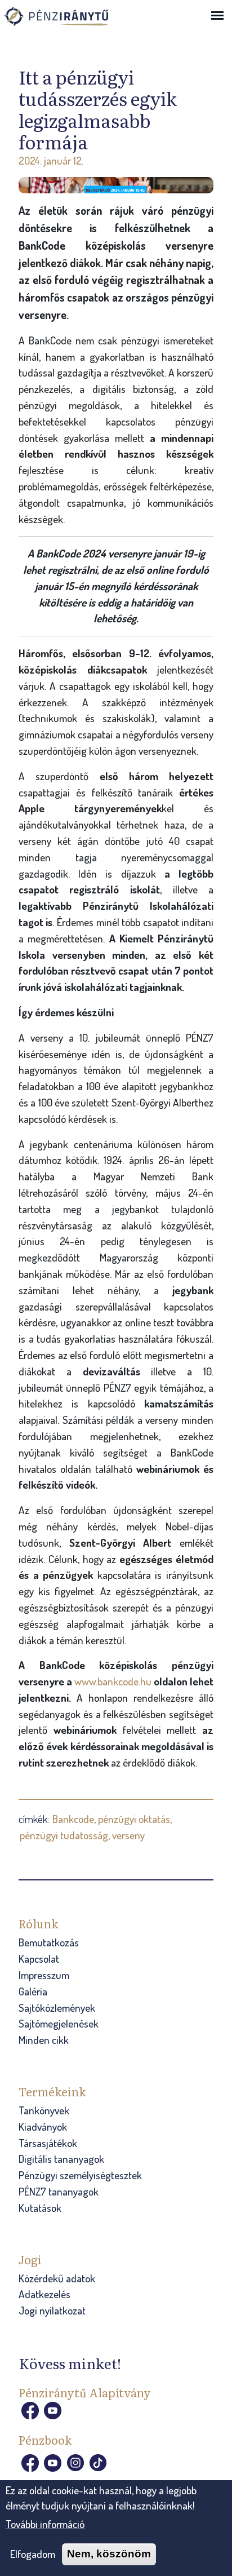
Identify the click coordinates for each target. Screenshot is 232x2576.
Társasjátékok (48, 2143)
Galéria (33, 1991)
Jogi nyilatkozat (52, 2310)
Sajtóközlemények (57, 2008)
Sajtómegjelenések (59, 2023)
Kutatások (40, 2208)
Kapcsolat (39, 1958)
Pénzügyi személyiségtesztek (80, 2175)
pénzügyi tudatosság (64, 1835)
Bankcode (73, 1819)
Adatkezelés (44, 2294)
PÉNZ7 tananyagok (59, 2191)
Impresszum (44, 1975)
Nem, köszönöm (109, 2554)
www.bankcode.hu (114, 1681)
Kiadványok (43, 2126)
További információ (45, 2524)
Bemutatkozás (49, 1942)
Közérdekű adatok (57, 2278)
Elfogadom (33, 2554)
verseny (128, 1835)
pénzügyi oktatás (134, 1819)
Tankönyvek (44, 2110)
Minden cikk (44, 2040)
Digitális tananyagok (61, 2159)
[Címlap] (69, 20)
